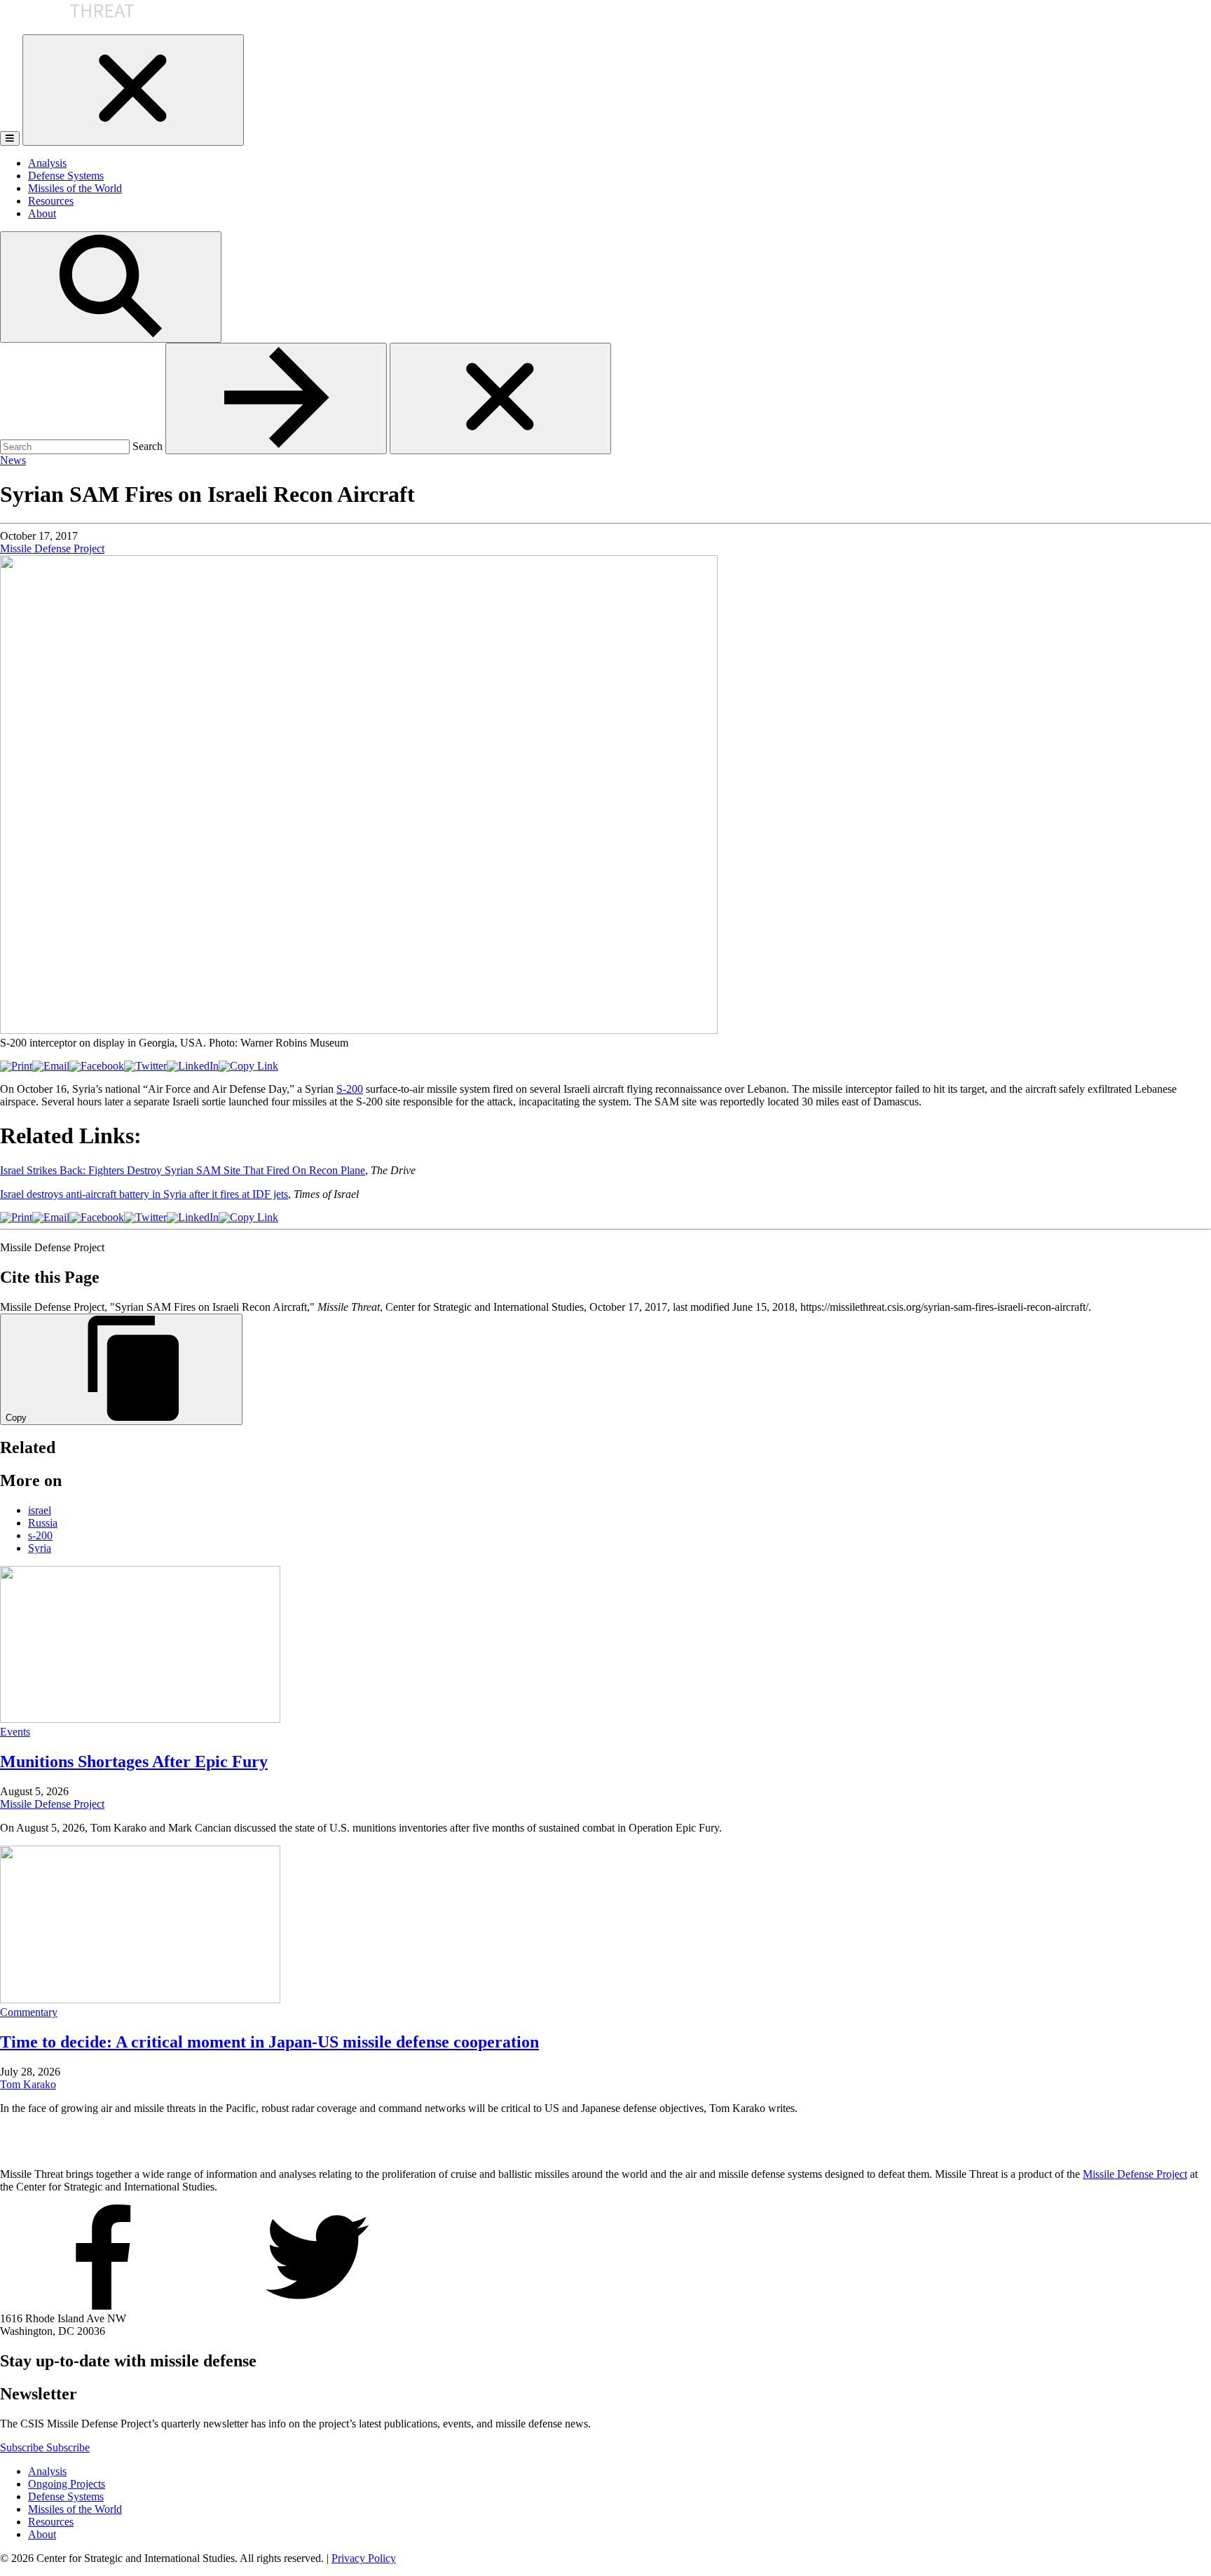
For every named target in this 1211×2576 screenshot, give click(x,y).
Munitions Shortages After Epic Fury (134, 1761)
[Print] (16, 1066)
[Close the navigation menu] (133, 90)
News (13, 460)
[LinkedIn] (193, 1066)
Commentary (29, 2012)
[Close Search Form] (500, 398)
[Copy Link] (248, 1066)
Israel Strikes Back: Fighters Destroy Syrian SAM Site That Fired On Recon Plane (183, 1170)
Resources (51, 201)
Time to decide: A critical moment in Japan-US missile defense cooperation (269, 2042)
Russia (43, 1523)
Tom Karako (28, 2084)
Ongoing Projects (67, 2484)
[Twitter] (145, 1066)
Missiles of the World (75, 188)
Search (148, 446)
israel (40, 1510)
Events (15, 1732)
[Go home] (68, 28)
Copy (16, 1418)
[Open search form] (111, 287)
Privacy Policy (364, 2558)
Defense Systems (66, 176)
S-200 (350, 1089)
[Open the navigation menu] (10, 138)
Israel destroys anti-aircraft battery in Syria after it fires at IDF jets (144, 1194)
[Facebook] (97, 1066)
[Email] (51, 1066)
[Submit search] (276, 398)
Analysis (47, 163)
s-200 (40, 1535)
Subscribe (23, 2447)
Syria (40, 1548)
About (42, 213)
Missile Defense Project (52, 548)
